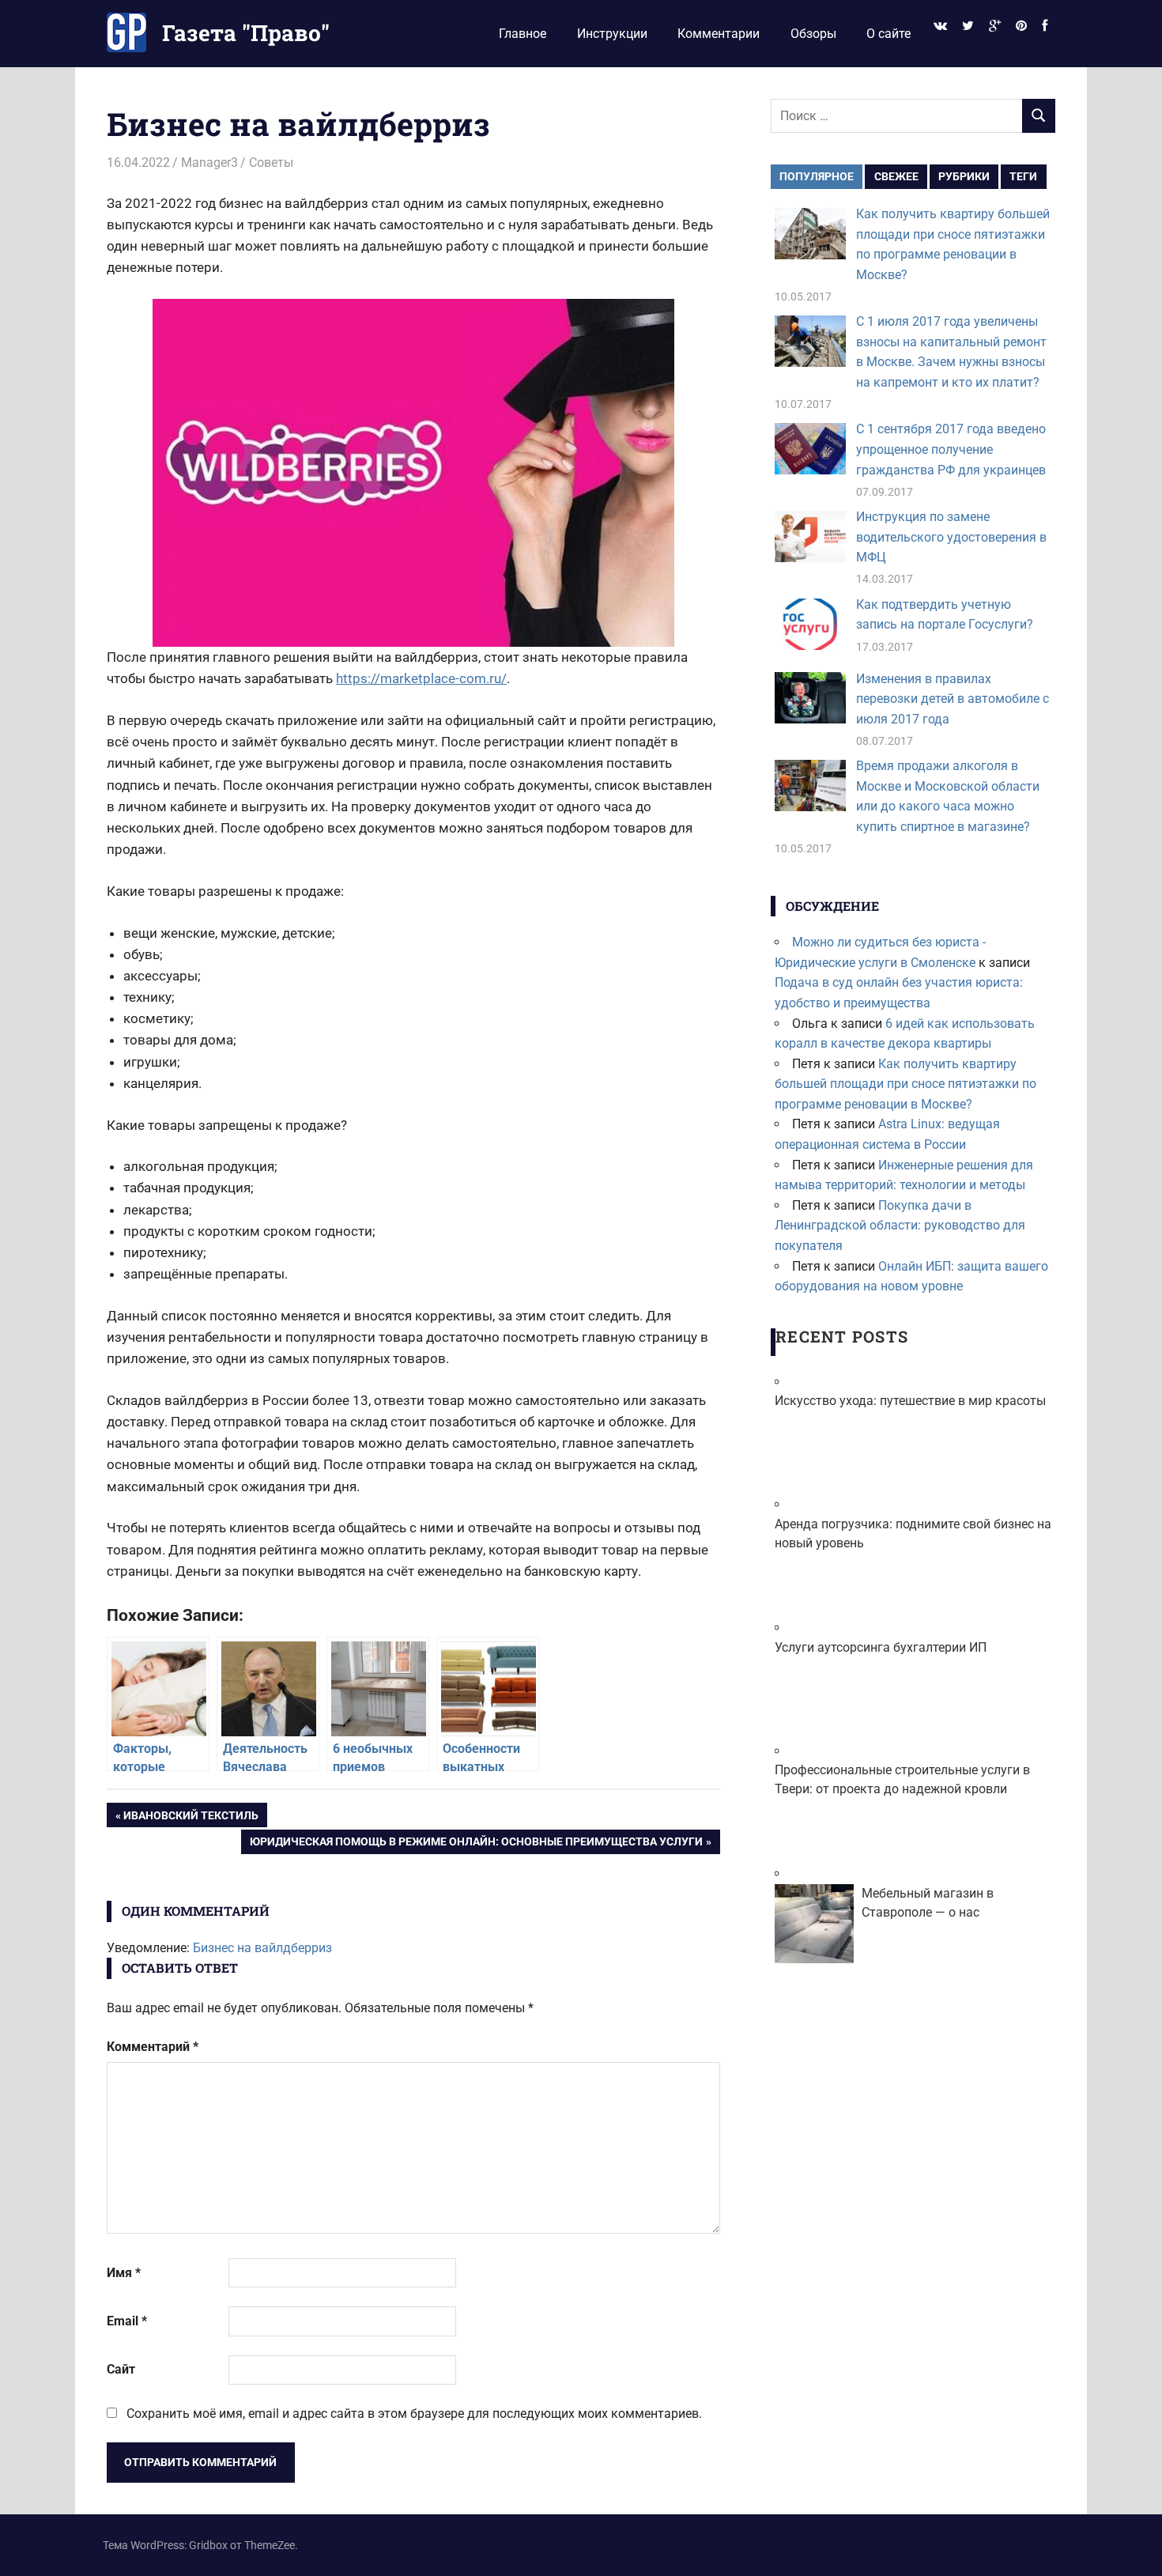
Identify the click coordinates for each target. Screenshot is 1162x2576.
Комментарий (153, 2047)
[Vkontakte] (940, 26)
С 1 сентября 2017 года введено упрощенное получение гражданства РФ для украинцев (951, 449)
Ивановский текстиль (191, 1818)
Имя (124, 2273)
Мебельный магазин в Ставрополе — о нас (928, 1903)
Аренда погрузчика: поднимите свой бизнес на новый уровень (913, 1534)
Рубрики (964, 176)
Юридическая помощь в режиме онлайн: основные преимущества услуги (476, 1844)
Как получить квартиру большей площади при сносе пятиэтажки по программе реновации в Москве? (905, 1084)
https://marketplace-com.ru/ (421, 678)
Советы (271, 162)
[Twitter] (968, 26)
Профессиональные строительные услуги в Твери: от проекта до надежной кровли (902, 1779)
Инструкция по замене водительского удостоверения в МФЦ (951, 537)
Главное (523, 34)
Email (127, 2321)
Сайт (121, 2369)
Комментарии (719, 34)
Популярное (817, 176)
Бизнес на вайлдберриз (262, 1948)
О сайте (888, 34)
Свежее (896, 176)
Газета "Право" (246, 33)
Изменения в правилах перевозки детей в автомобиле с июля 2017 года (953, 699)
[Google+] (994, 26)
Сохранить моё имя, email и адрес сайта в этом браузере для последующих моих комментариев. (414, 2414)
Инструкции (612, 34)
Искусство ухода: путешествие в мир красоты (910, 1401)
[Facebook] (1045, 26)
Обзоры (813, 34)
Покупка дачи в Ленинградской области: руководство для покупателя (900, 1226)
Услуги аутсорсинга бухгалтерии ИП (881, 1647)
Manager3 (209, 162)
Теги (1023, 176)
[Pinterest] (1022, 26)
